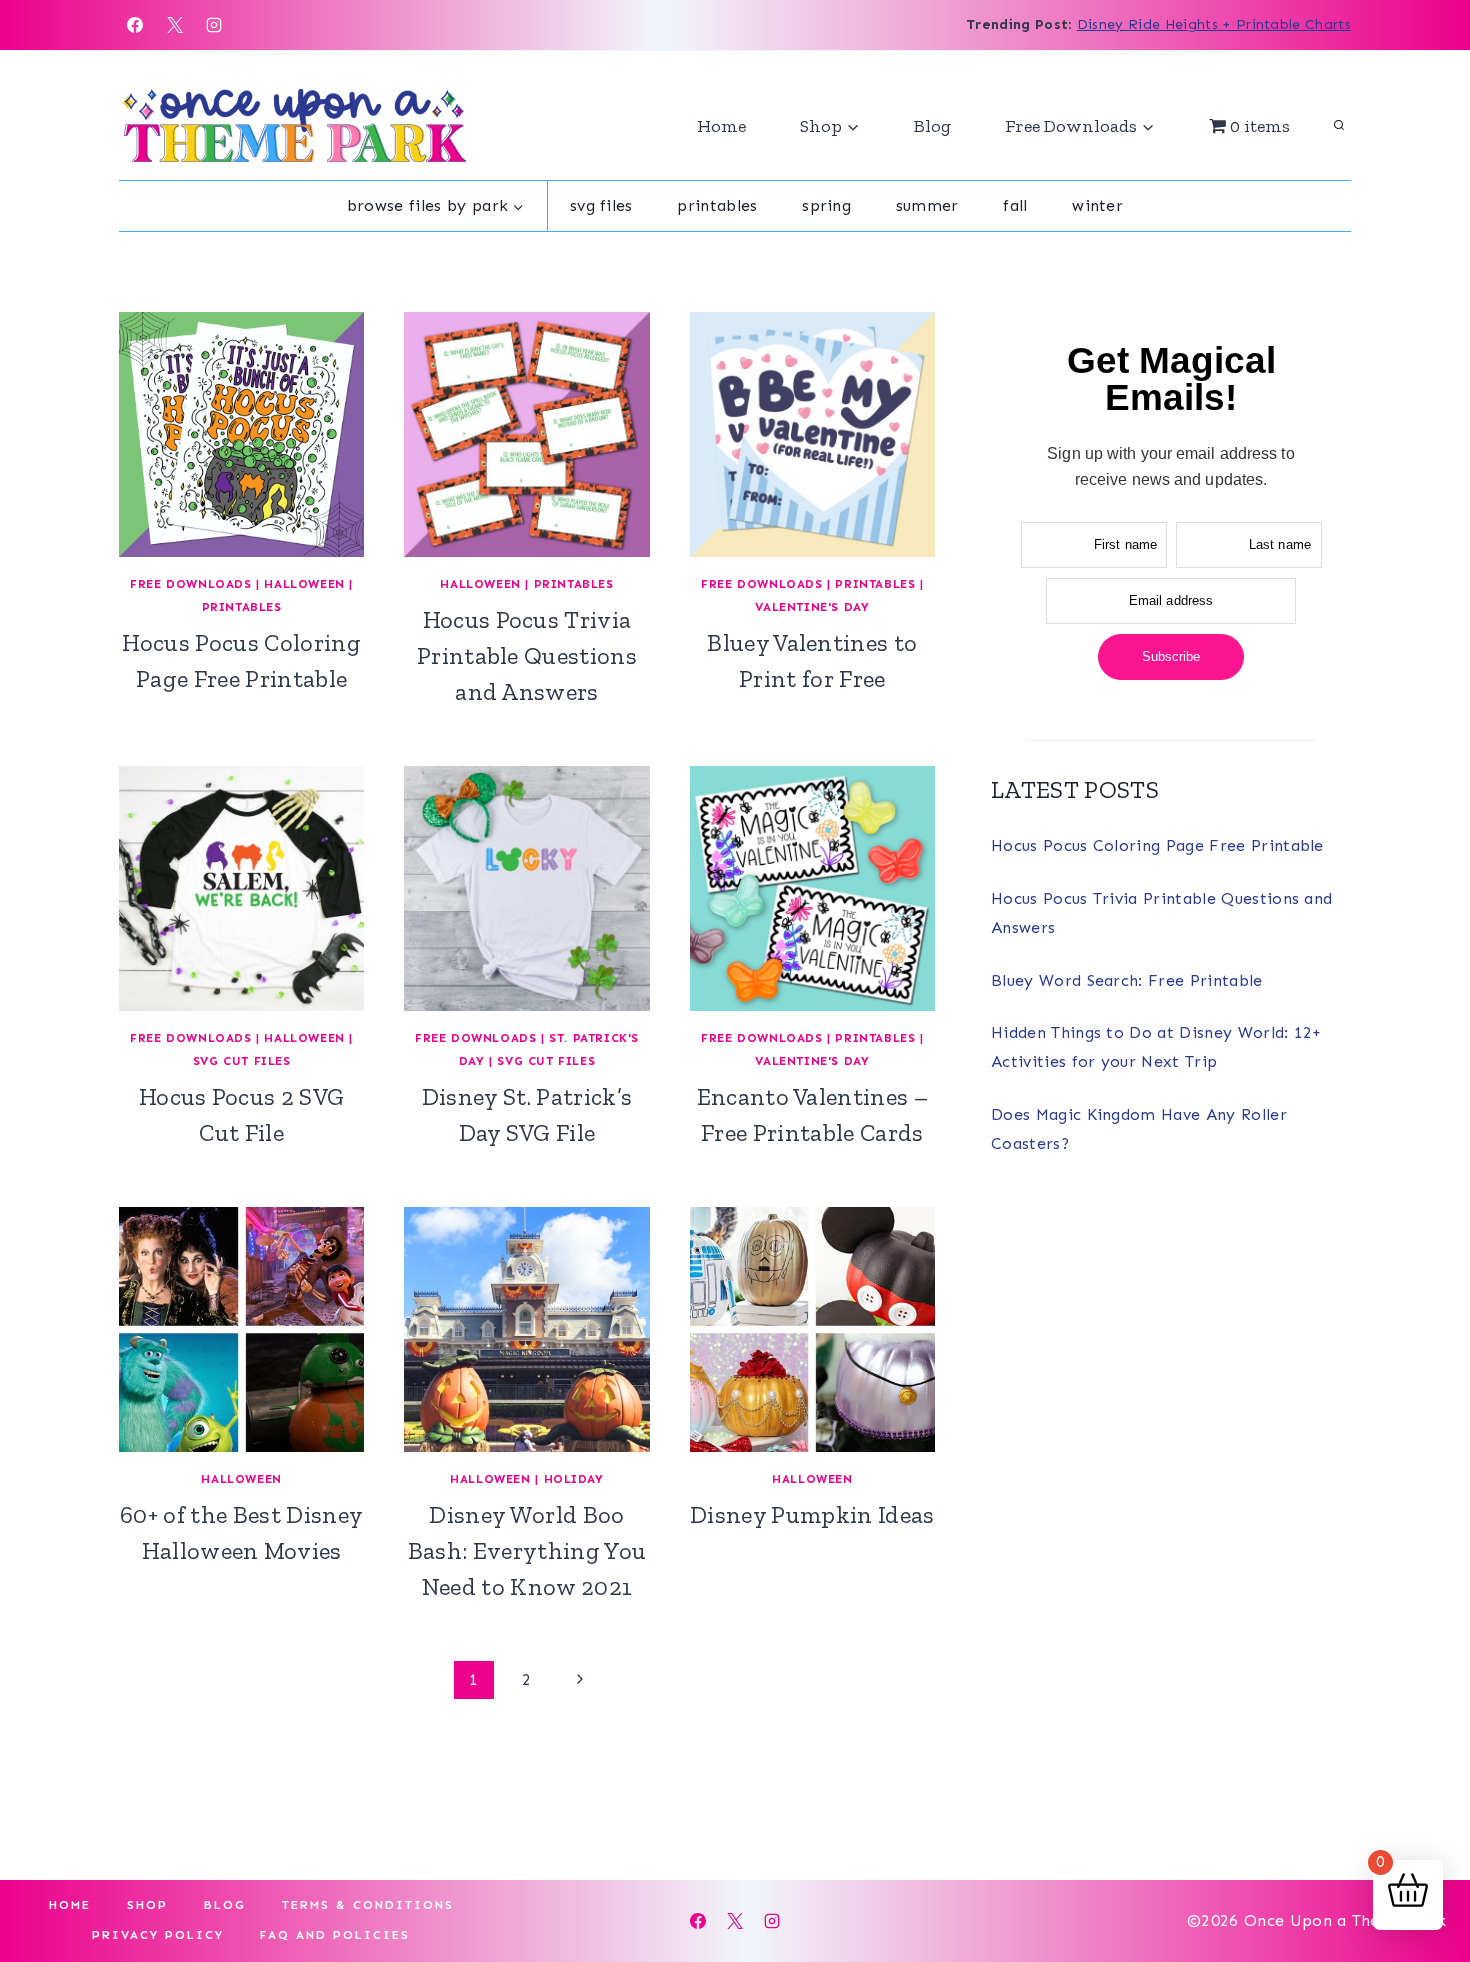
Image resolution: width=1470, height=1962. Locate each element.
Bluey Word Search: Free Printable (1127, 980)
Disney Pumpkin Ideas (812, 1514)
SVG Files (601, 205)
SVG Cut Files (242, 1061)
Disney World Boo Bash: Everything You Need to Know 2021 (527, 1550)
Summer (927, 205)
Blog (932, 126)
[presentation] (241, 434)
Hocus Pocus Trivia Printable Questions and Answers (527, 655)
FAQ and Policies (335, 1935)
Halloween (304, 584)
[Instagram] (214, 25)
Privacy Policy (158, 1935)
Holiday (574, 1479)
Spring (826, 205)
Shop (147, 1905)
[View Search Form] (1339, 126)
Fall (1015, 205)
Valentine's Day (812, 607)
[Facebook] (135, 25)
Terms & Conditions (368, 1905)
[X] (175, 25)
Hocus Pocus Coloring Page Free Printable (1157, 845)
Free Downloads (190, 584)
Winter (1097, 205)
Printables (717, 205)
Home (721, 126)
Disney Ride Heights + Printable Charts (1214, 24)
